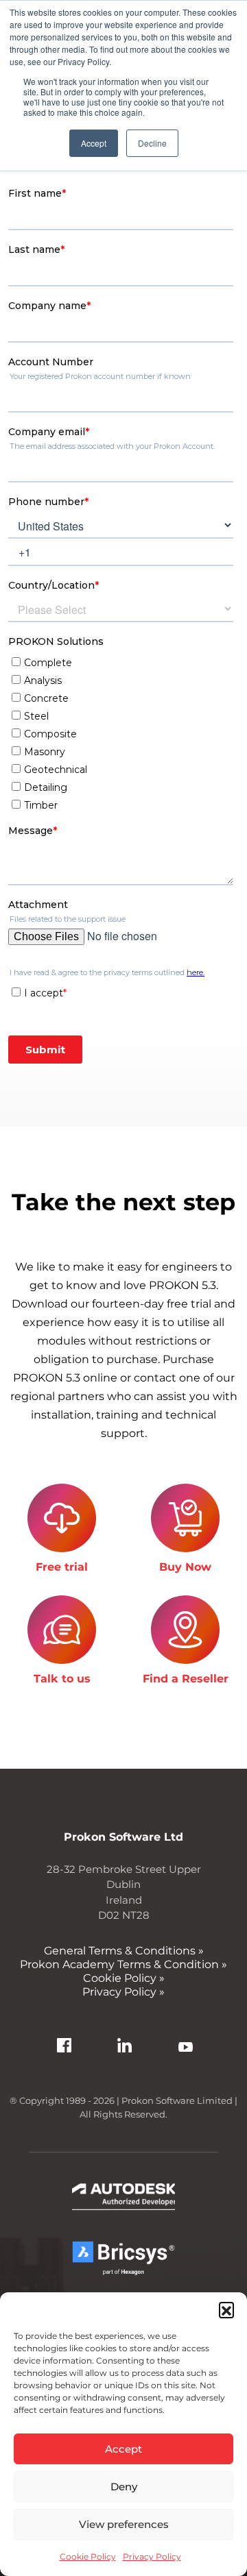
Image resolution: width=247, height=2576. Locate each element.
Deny (124, 2487)
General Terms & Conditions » (124, 1951)
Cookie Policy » (124, 1978)
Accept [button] (94, 143)
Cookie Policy (88, 2556)
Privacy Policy (152, 2556)
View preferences (124, 2524)
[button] (226, 2309)
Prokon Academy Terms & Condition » (123, 1964)
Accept (123, 2449)
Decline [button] (152, 143)
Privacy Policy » (123, 1992)
